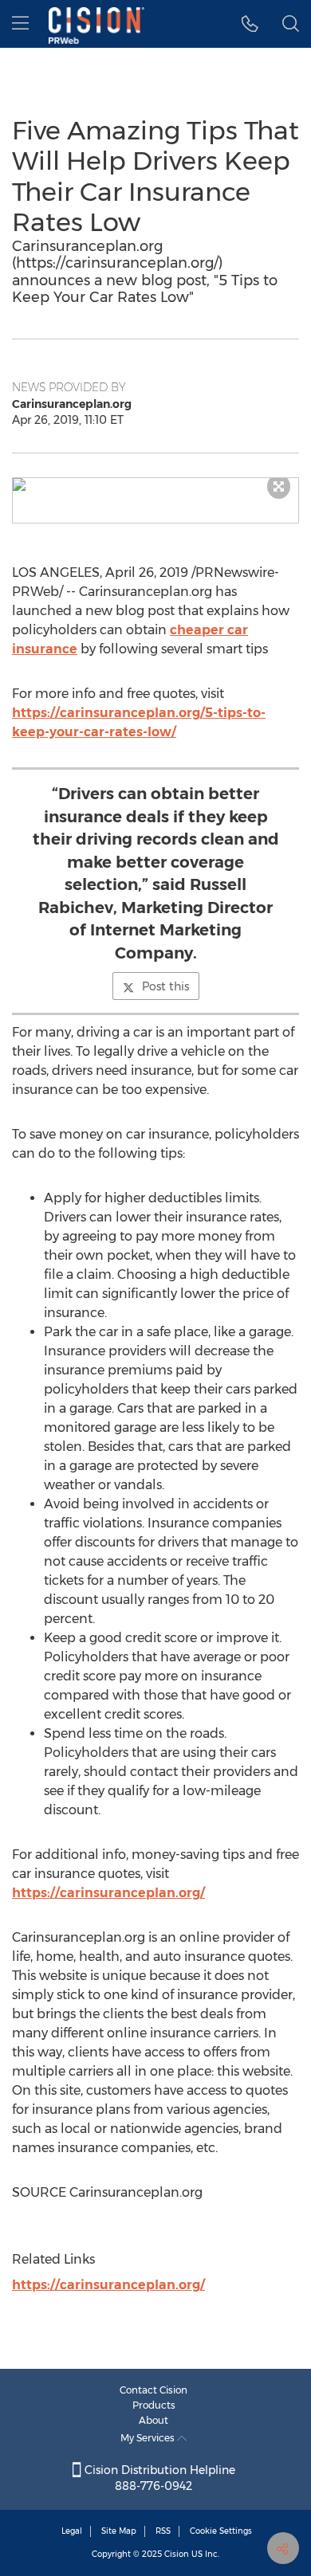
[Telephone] (250, 24)
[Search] (291, 24)
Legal (72, 2531)
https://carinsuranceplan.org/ (108, 1893)
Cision (177, 2554)
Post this (165, 986)
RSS (163, 2531)
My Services (149, 2438)
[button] (155, 484)
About (154, 2420)
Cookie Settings (221, 2531)
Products (154, 2405)
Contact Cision (154, 2390)
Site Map (119, 2531)
